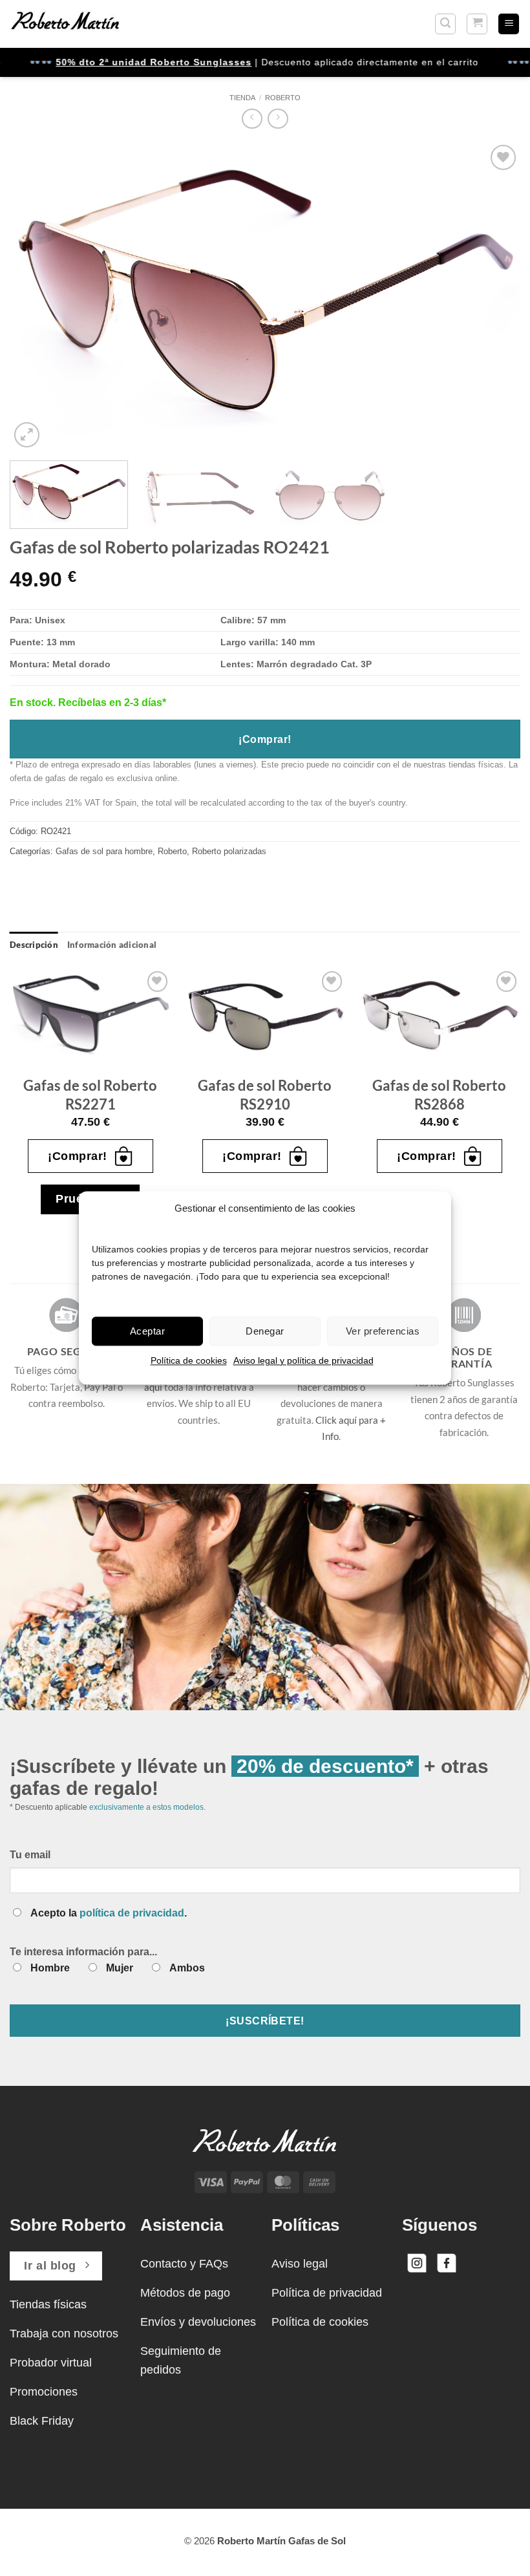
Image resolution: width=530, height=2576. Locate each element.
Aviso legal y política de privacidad (303, 1360)
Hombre (50, 1968)
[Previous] (36, 296)
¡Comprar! (265, 739)
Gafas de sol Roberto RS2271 (90, 1095)
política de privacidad (132, 1913)
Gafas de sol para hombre (104, 851)
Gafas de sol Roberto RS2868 (439, 1095)
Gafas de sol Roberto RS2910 (265, 1095)
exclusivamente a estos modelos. (147, 1807)
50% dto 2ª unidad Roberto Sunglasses (127, 62)
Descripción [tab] (34, 945)
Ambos (187, 1968)
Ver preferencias (383, 1331)
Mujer (120, 1968)
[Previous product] (278, 119)
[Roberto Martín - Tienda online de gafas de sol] (65, 24)
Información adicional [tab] (112, 945)
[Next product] (252, 119)
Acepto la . (109, 1913)
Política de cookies (189, 1360)
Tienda (242, 98)
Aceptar (147, 1331)
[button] (445, 24)
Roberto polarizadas (229, 851)
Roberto (283, 98)
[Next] (494, 296)
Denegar (265, 1331)
